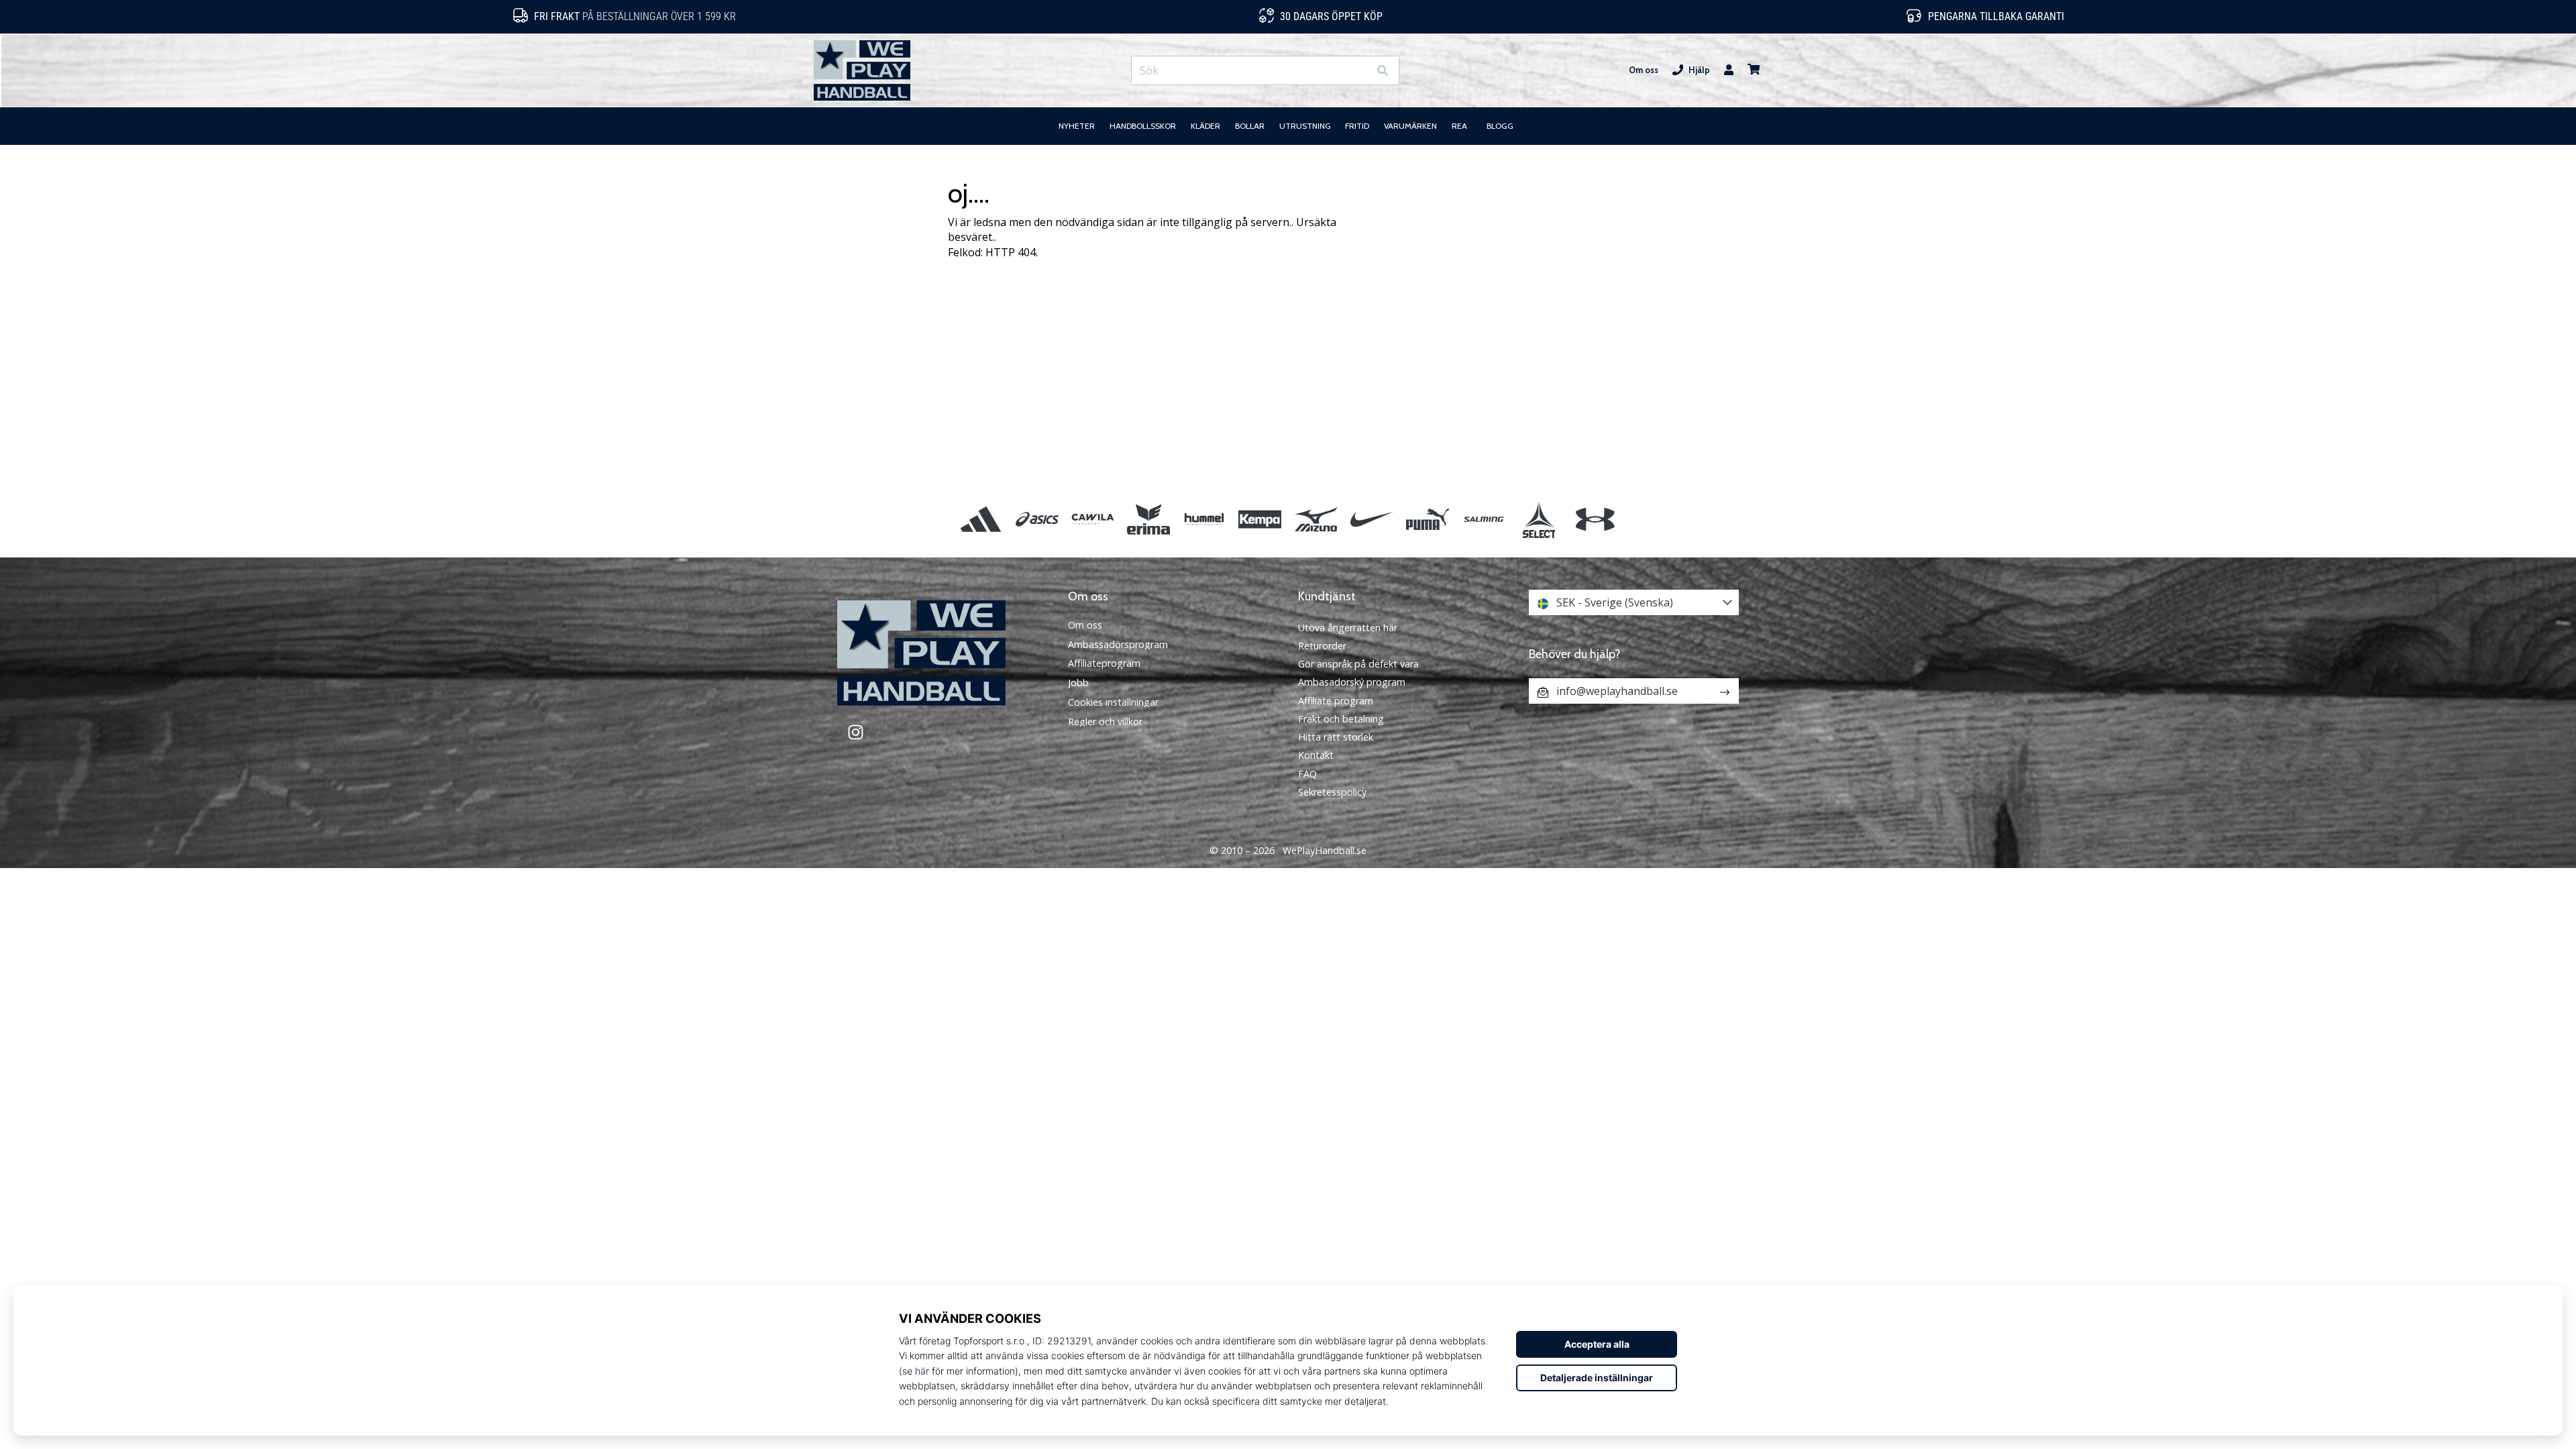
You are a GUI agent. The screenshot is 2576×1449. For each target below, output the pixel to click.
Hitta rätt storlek (1336, 737)
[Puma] (1427, 519)
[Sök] (1383, 71)
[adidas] (981, 519)
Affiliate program (1336, 701)
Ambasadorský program (1352, 682)
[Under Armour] (1595, 519)
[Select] (1539, 519)
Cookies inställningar (1113, 702)
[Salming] (1484, 519)
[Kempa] (1260, 519)
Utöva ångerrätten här (1348, 628)
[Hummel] (1204, 519)
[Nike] (1372, 519)
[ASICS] (1037, 519)
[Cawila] (1092, 519)
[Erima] (1148, 519)
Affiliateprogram (1104, 663)
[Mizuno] (1316, 519)
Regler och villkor (1105, 722)
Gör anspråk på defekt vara (1358, 664)
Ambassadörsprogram (1118, 645)
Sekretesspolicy (1332, 792)
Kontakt (1316, 755)
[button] (1358, 71)
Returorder (1322, 646)
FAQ (1307, 774)
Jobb (1078, 683)
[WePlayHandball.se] (943, 653)
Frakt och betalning (1341, 719)
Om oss (1644, 70)
